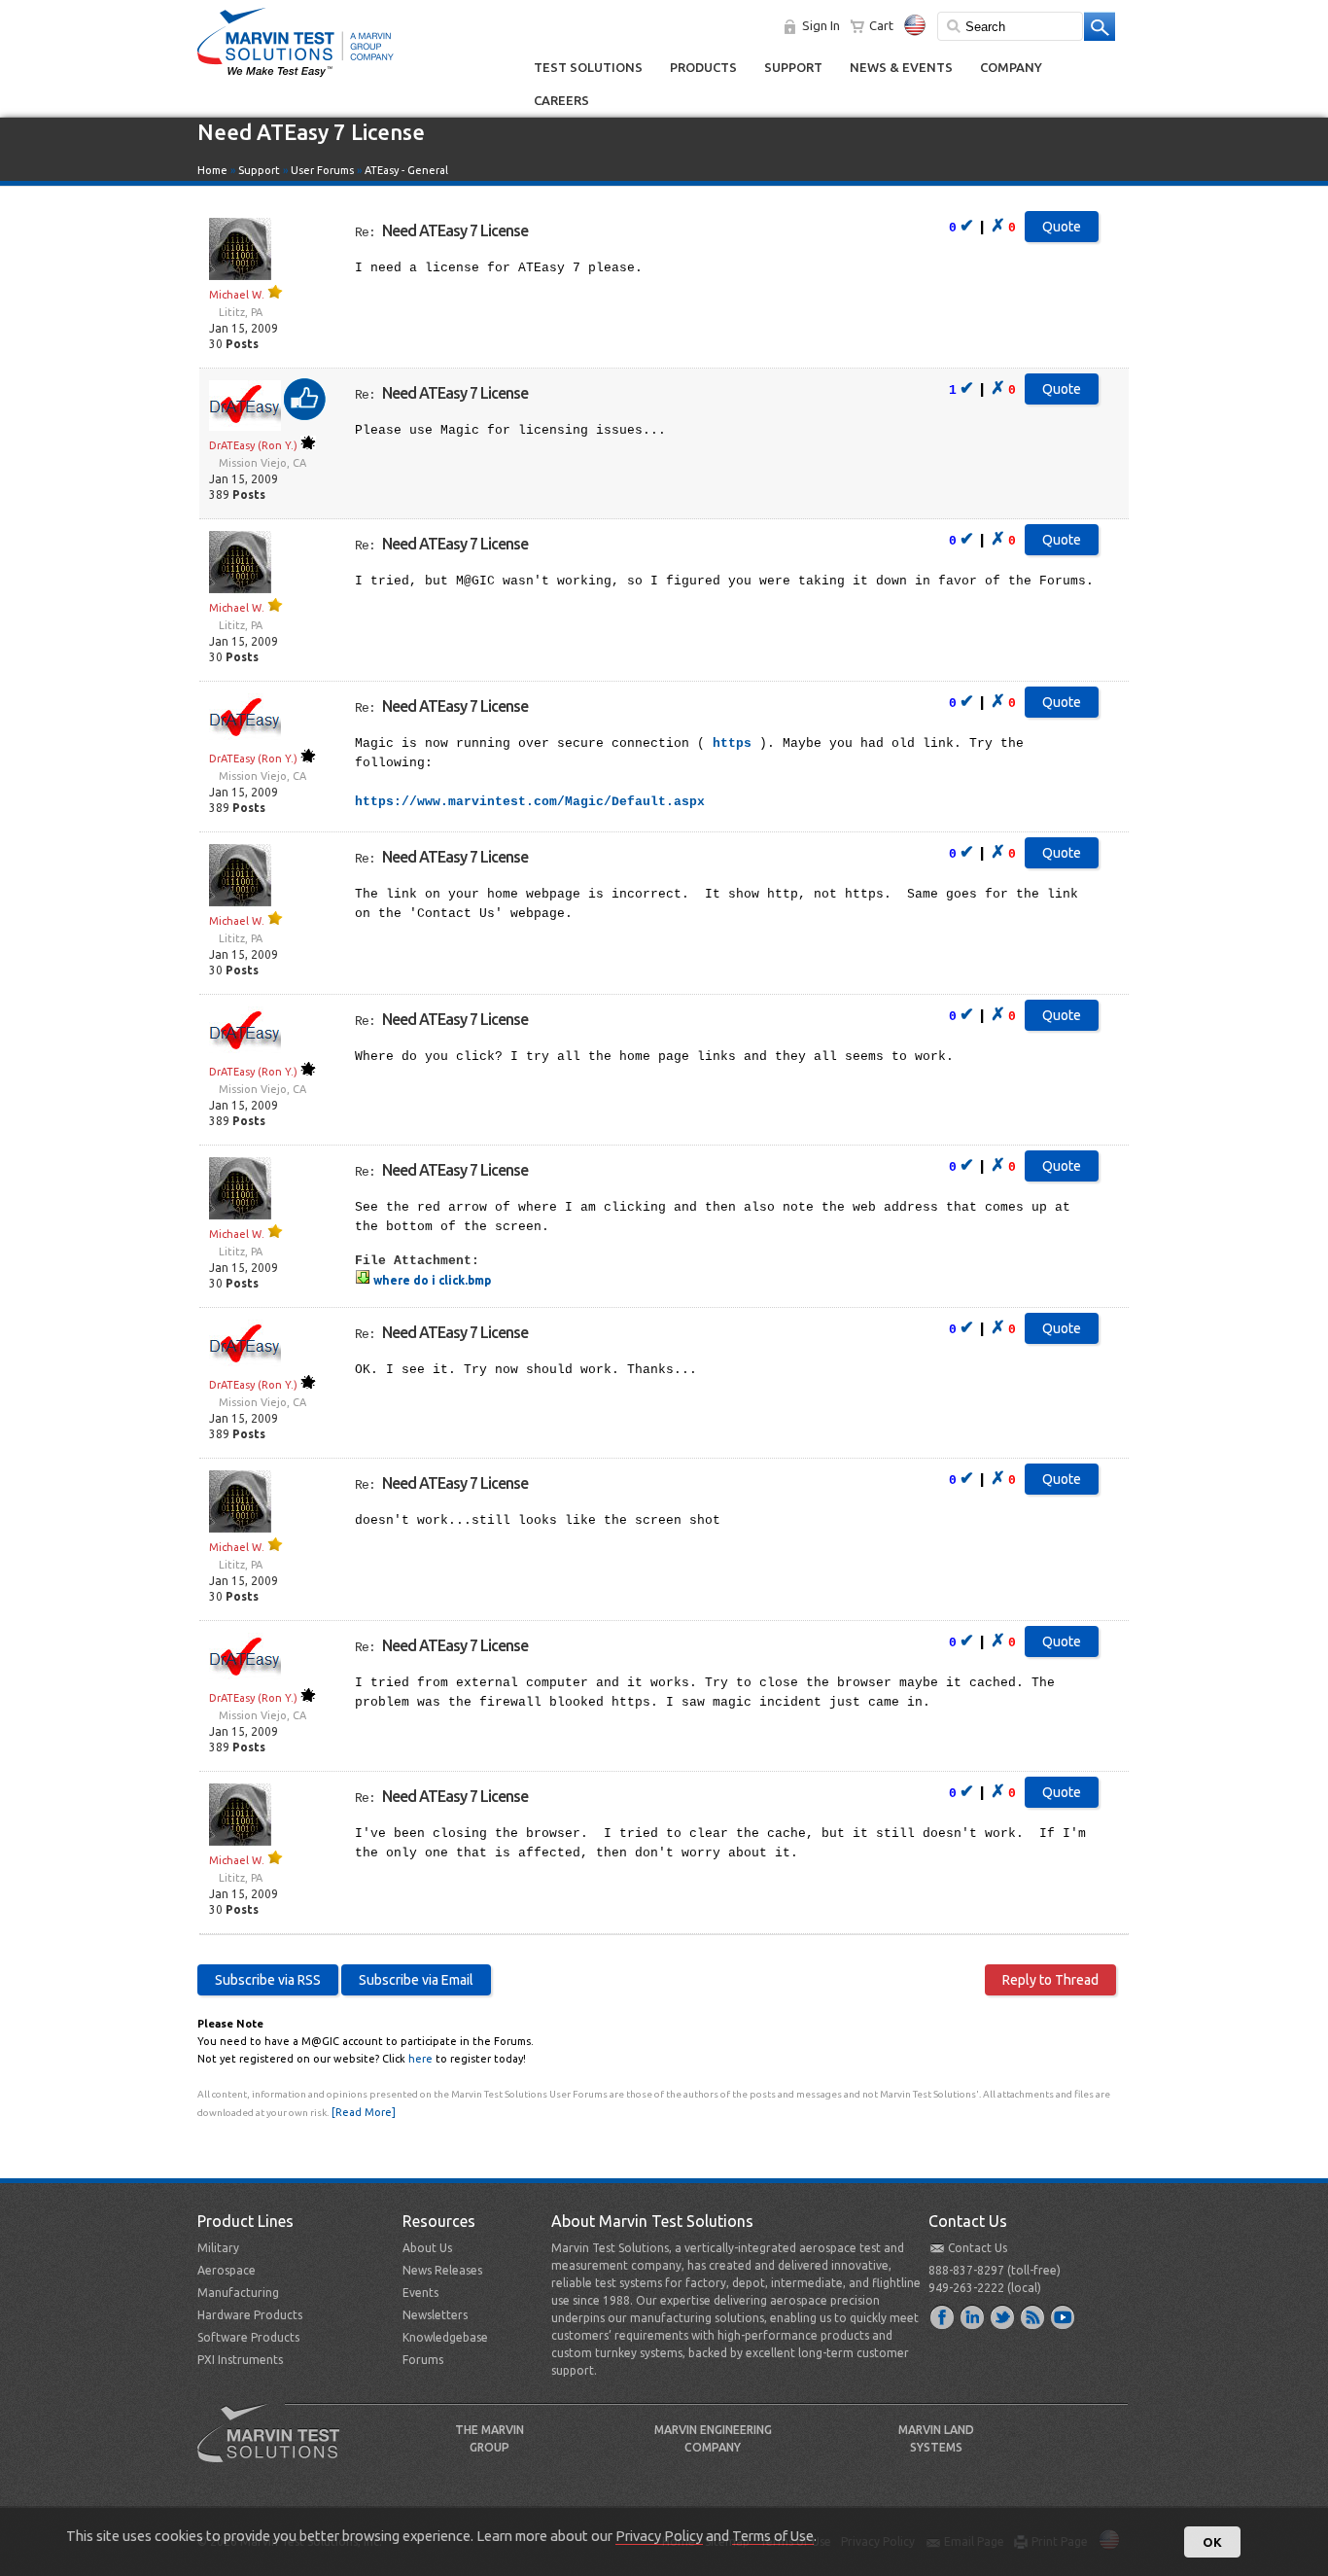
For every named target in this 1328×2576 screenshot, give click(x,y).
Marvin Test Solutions (276, 2448)
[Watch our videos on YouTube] (1064, 2316)
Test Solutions (588, 67)
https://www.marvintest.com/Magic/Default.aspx (530, 802)
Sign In (821, 25)
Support (793, 67)
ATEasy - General (406, 170)
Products (703, 67)
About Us (427, 2248)
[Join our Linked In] (973, 2316)
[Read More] (364, 2112)
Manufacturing (238, 2293)
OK (1212, 2542)
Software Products (248, 2337)
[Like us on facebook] (943, 2316)
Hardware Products (250, 2315)
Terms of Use (773, 2536)
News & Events (901, 67)
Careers (561, 100)
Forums (423, 2360)
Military (218, 2248)
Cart (881, 25)
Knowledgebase (445, 2337)
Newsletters (435, 2315)
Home (212, 170)
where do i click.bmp (431, 1280)
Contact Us (978, 2248)
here (420, 2059)
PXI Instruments (240, 2360)
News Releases (442, 2270)
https (732, 743)
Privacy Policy (659, 2536)
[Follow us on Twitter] (1003, 2316)
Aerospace (227, 2270)
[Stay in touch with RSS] (1033, 2316)
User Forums (322, 170)
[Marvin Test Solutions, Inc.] (296, 78)
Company (1011, 67)
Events (420, 2293)
